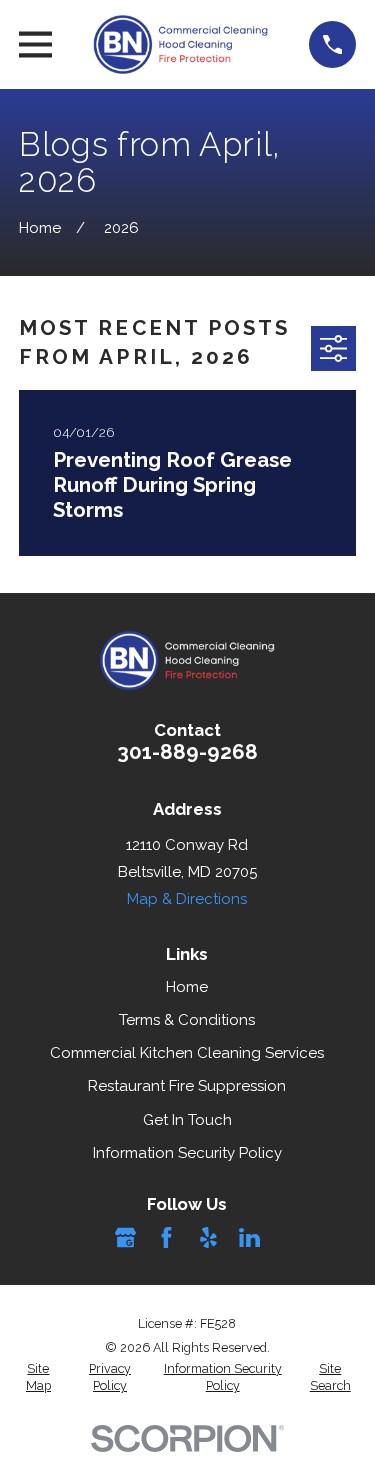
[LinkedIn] (249, 1237)
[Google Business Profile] (125, 1237)
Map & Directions (187, 899)
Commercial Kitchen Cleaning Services (187, 1053)
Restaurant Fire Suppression (187, 1086)
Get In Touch (187, 1120)
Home (187, 987)
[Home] (181, 44)
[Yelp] (208, 1237)
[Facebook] (166, 1237)
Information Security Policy (187, 1153)
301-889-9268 (187, 752)
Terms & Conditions (187, 1020)
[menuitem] (38, 1377)
